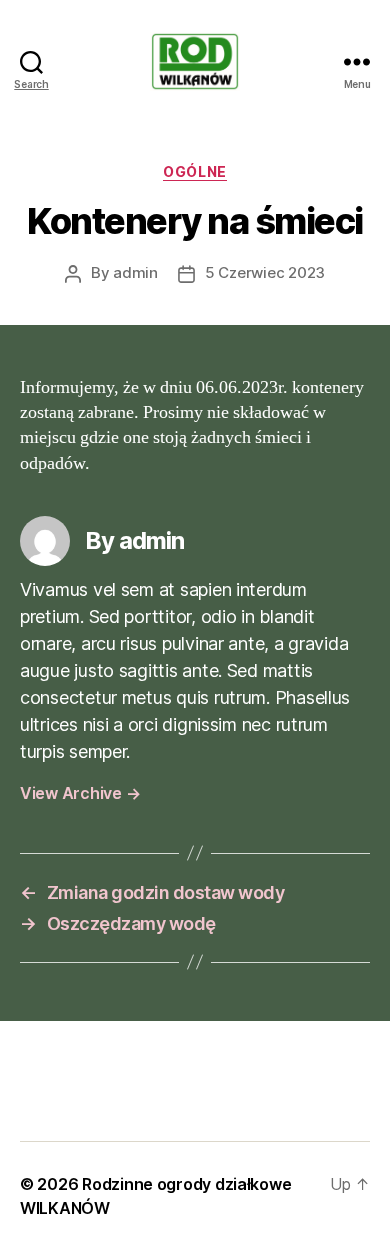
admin (135, 272)
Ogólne (194, 171)
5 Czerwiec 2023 (265, 272)
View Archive (80, 793)
